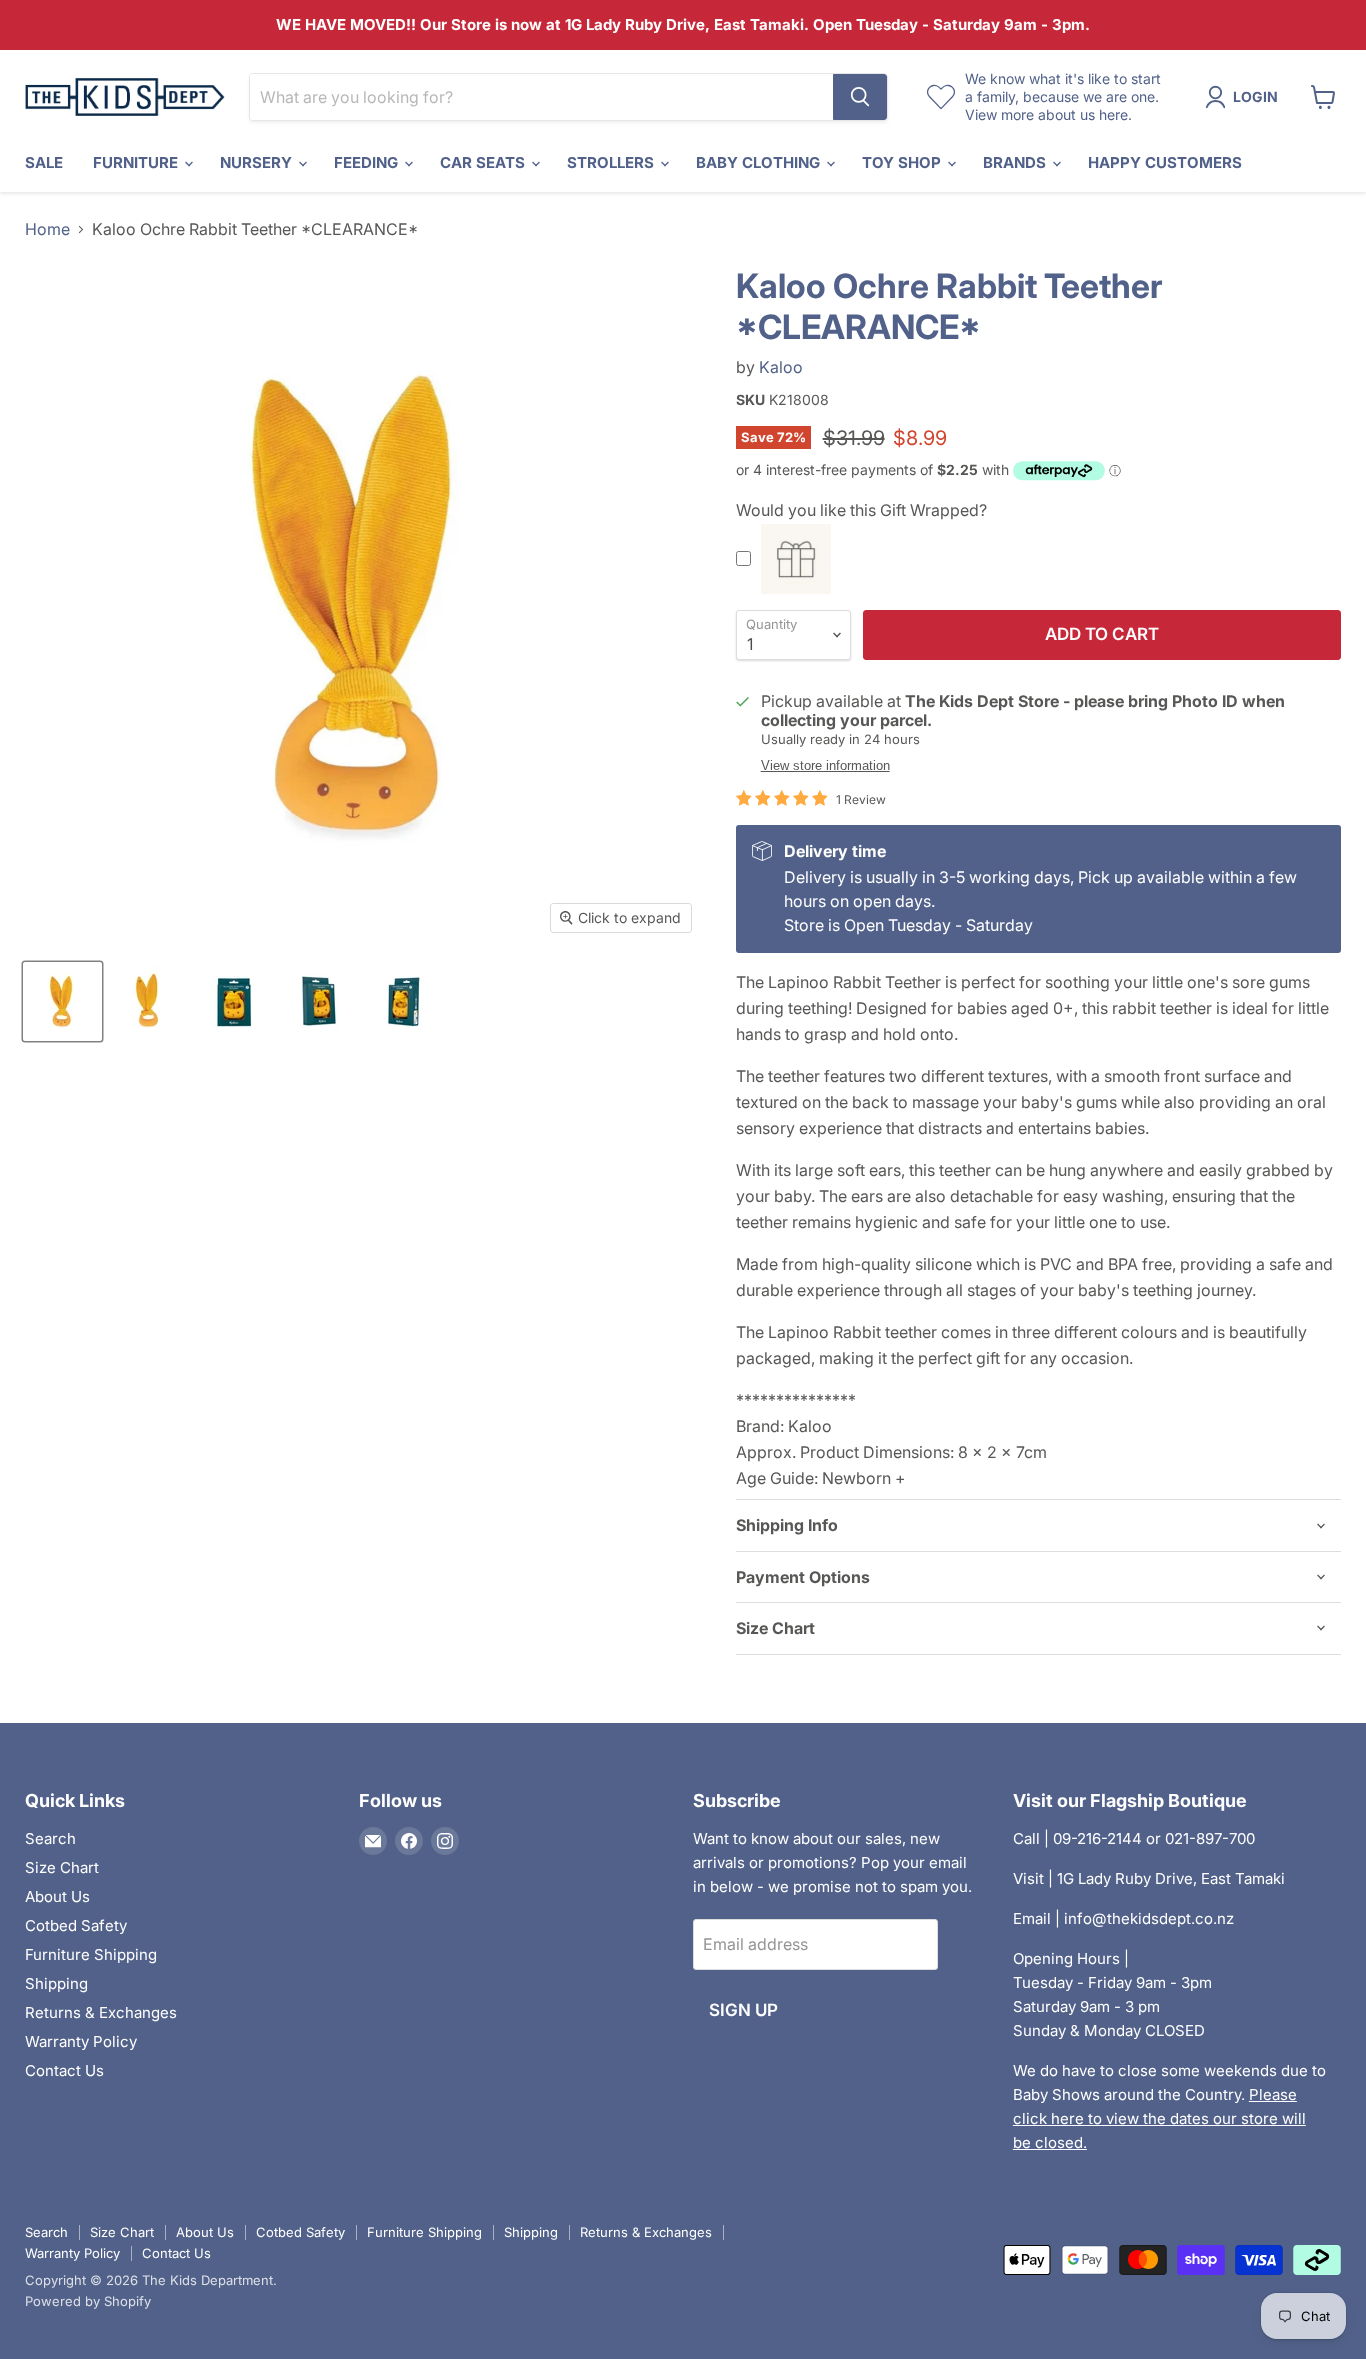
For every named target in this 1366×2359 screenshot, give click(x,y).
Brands (1016, 162)
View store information (825, 766)
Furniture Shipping (91, 1954)
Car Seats (484, 162)
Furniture (137, 162)
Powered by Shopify (88, 2301)
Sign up (743, 2010)
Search (50, 1838)
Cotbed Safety (76, 1925)
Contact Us (64, 2070)
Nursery (258, 162)
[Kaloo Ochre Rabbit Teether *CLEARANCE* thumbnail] (62, 1001)
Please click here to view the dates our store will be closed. (1159, 2118)
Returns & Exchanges (101, 2012)
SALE (44, 162)
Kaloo (781, 367)
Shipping (56, 1983)
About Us (57, 1896)
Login (1255, 96)
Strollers (612, 162)
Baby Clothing (760, 162)
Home (47, 229)
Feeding (368, 162)
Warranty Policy (81, 2041)
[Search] (860, 97)
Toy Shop (903, 162)
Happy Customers (1165, 162)
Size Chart (62, 1867)
